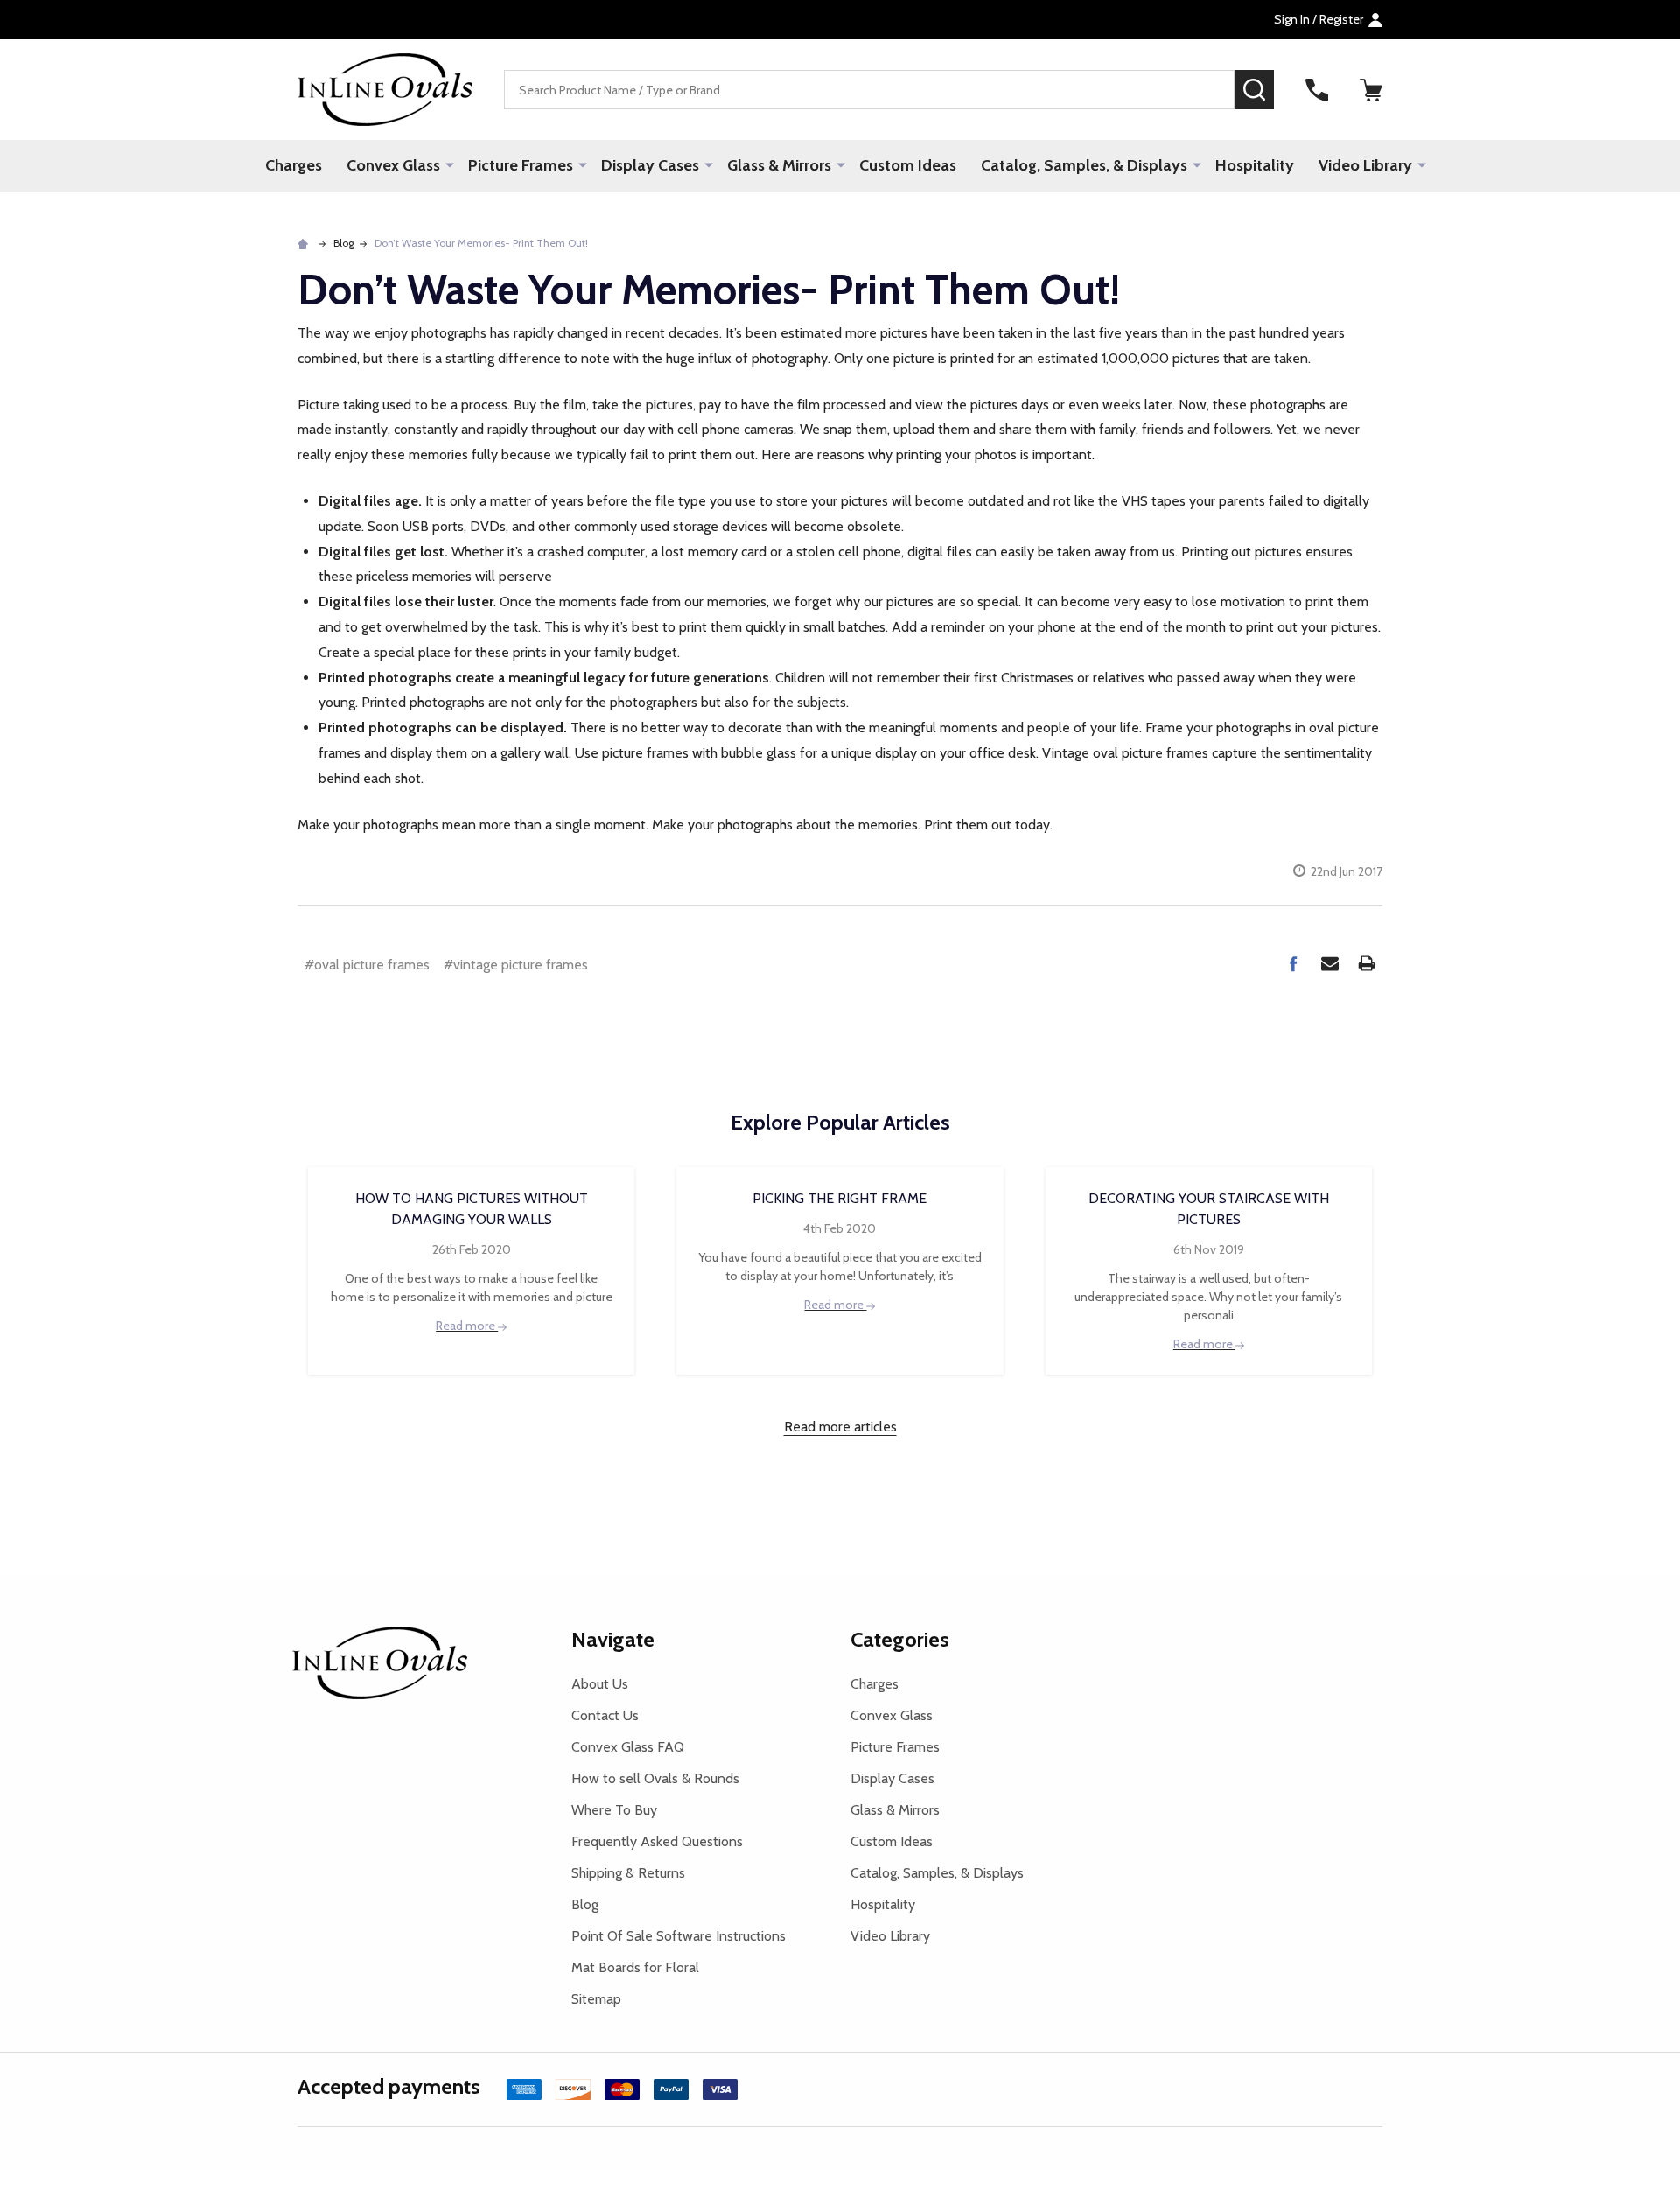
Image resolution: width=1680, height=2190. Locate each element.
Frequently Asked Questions (657, 1841)
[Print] (1367, 963)
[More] (450, 164)
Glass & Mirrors (779, 165)
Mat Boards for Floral (635, 1967)
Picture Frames (521, 165)
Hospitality (1255, 165)
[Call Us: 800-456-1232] (1317, 90)
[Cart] (1371, 90)
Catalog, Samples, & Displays (1084, 165)
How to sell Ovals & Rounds (655, 1778)
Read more (467, 1326)
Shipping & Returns (628, 1873)
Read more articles (840, 1427)
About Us (600, 1684)
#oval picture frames (367, 965)
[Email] (1330, 963)
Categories (900, 1639)
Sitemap (596, 1999)
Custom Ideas (908, 165)
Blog (585, 1904)
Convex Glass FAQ (628, 1747)
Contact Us (605, 1715)
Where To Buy (614, 1810)
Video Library (1365, 165)
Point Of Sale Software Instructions (679, 1936)
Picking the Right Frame (840, 1198)
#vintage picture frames (516, 965)
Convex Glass (393, 165)
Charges (294, 165)
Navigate (613, 1639)
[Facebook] (1293, 963)
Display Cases (650, 165)
